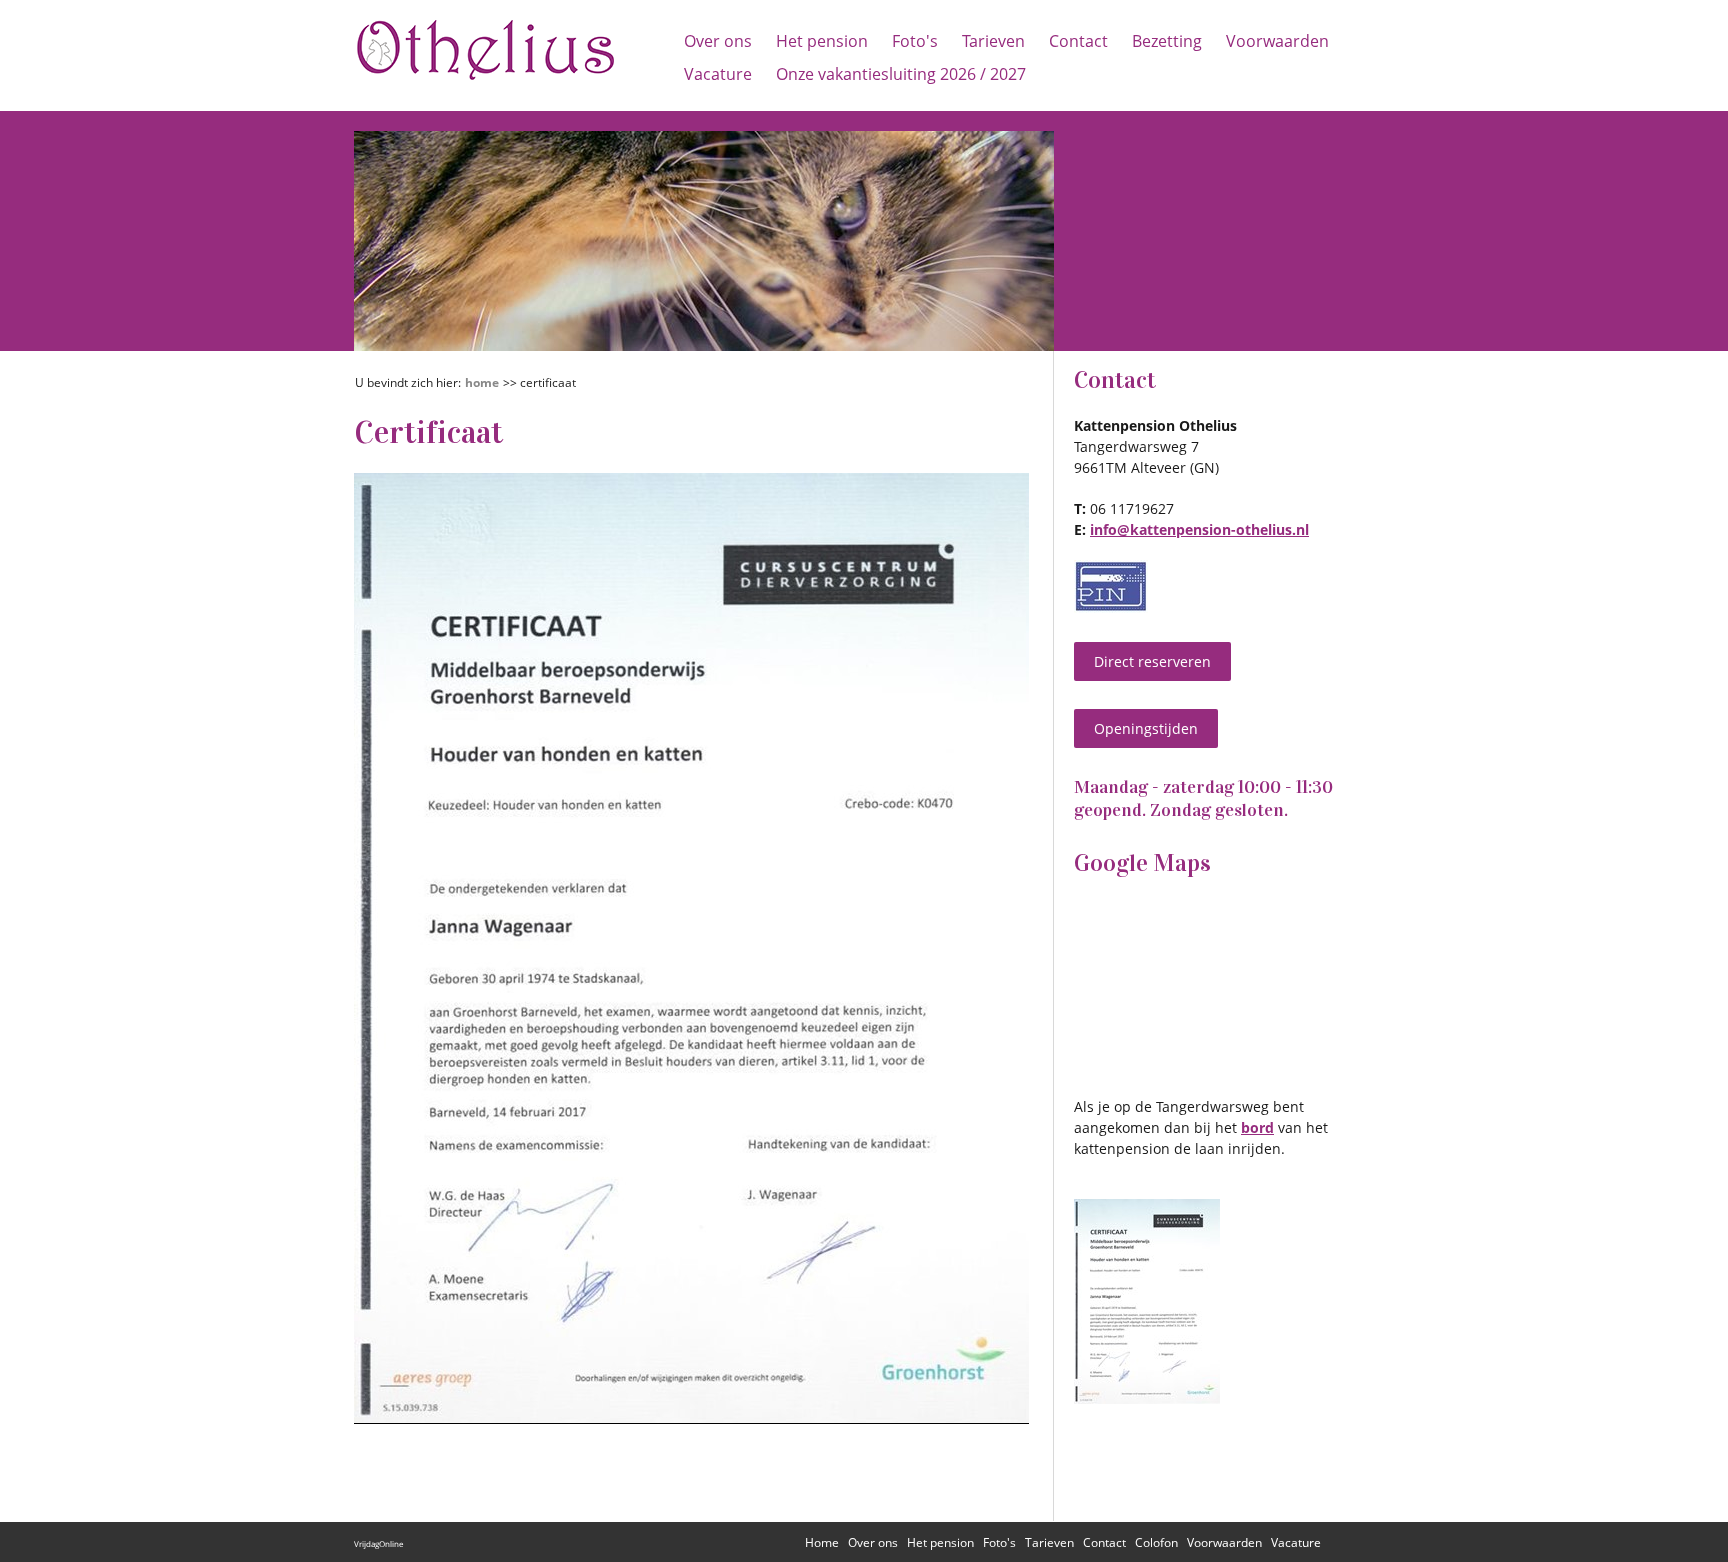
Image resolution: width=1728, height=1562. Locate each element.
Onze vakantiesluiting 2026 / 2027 (901, 74)
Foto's (915, 41)
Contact (1078, 41)
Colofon (1156, 1542)
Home (482, 382)
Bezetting (1167, 41)
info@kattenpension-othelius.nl (1199, 529)
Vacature (718, 74)
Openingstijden (1146, 728)
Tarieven (993, 41)
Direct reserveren (1152, 661)
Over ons (718, 41)
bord (1257, 1127)
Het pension (822, 41)
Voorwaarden (1277, 41)
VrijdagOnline (378, 1543)
